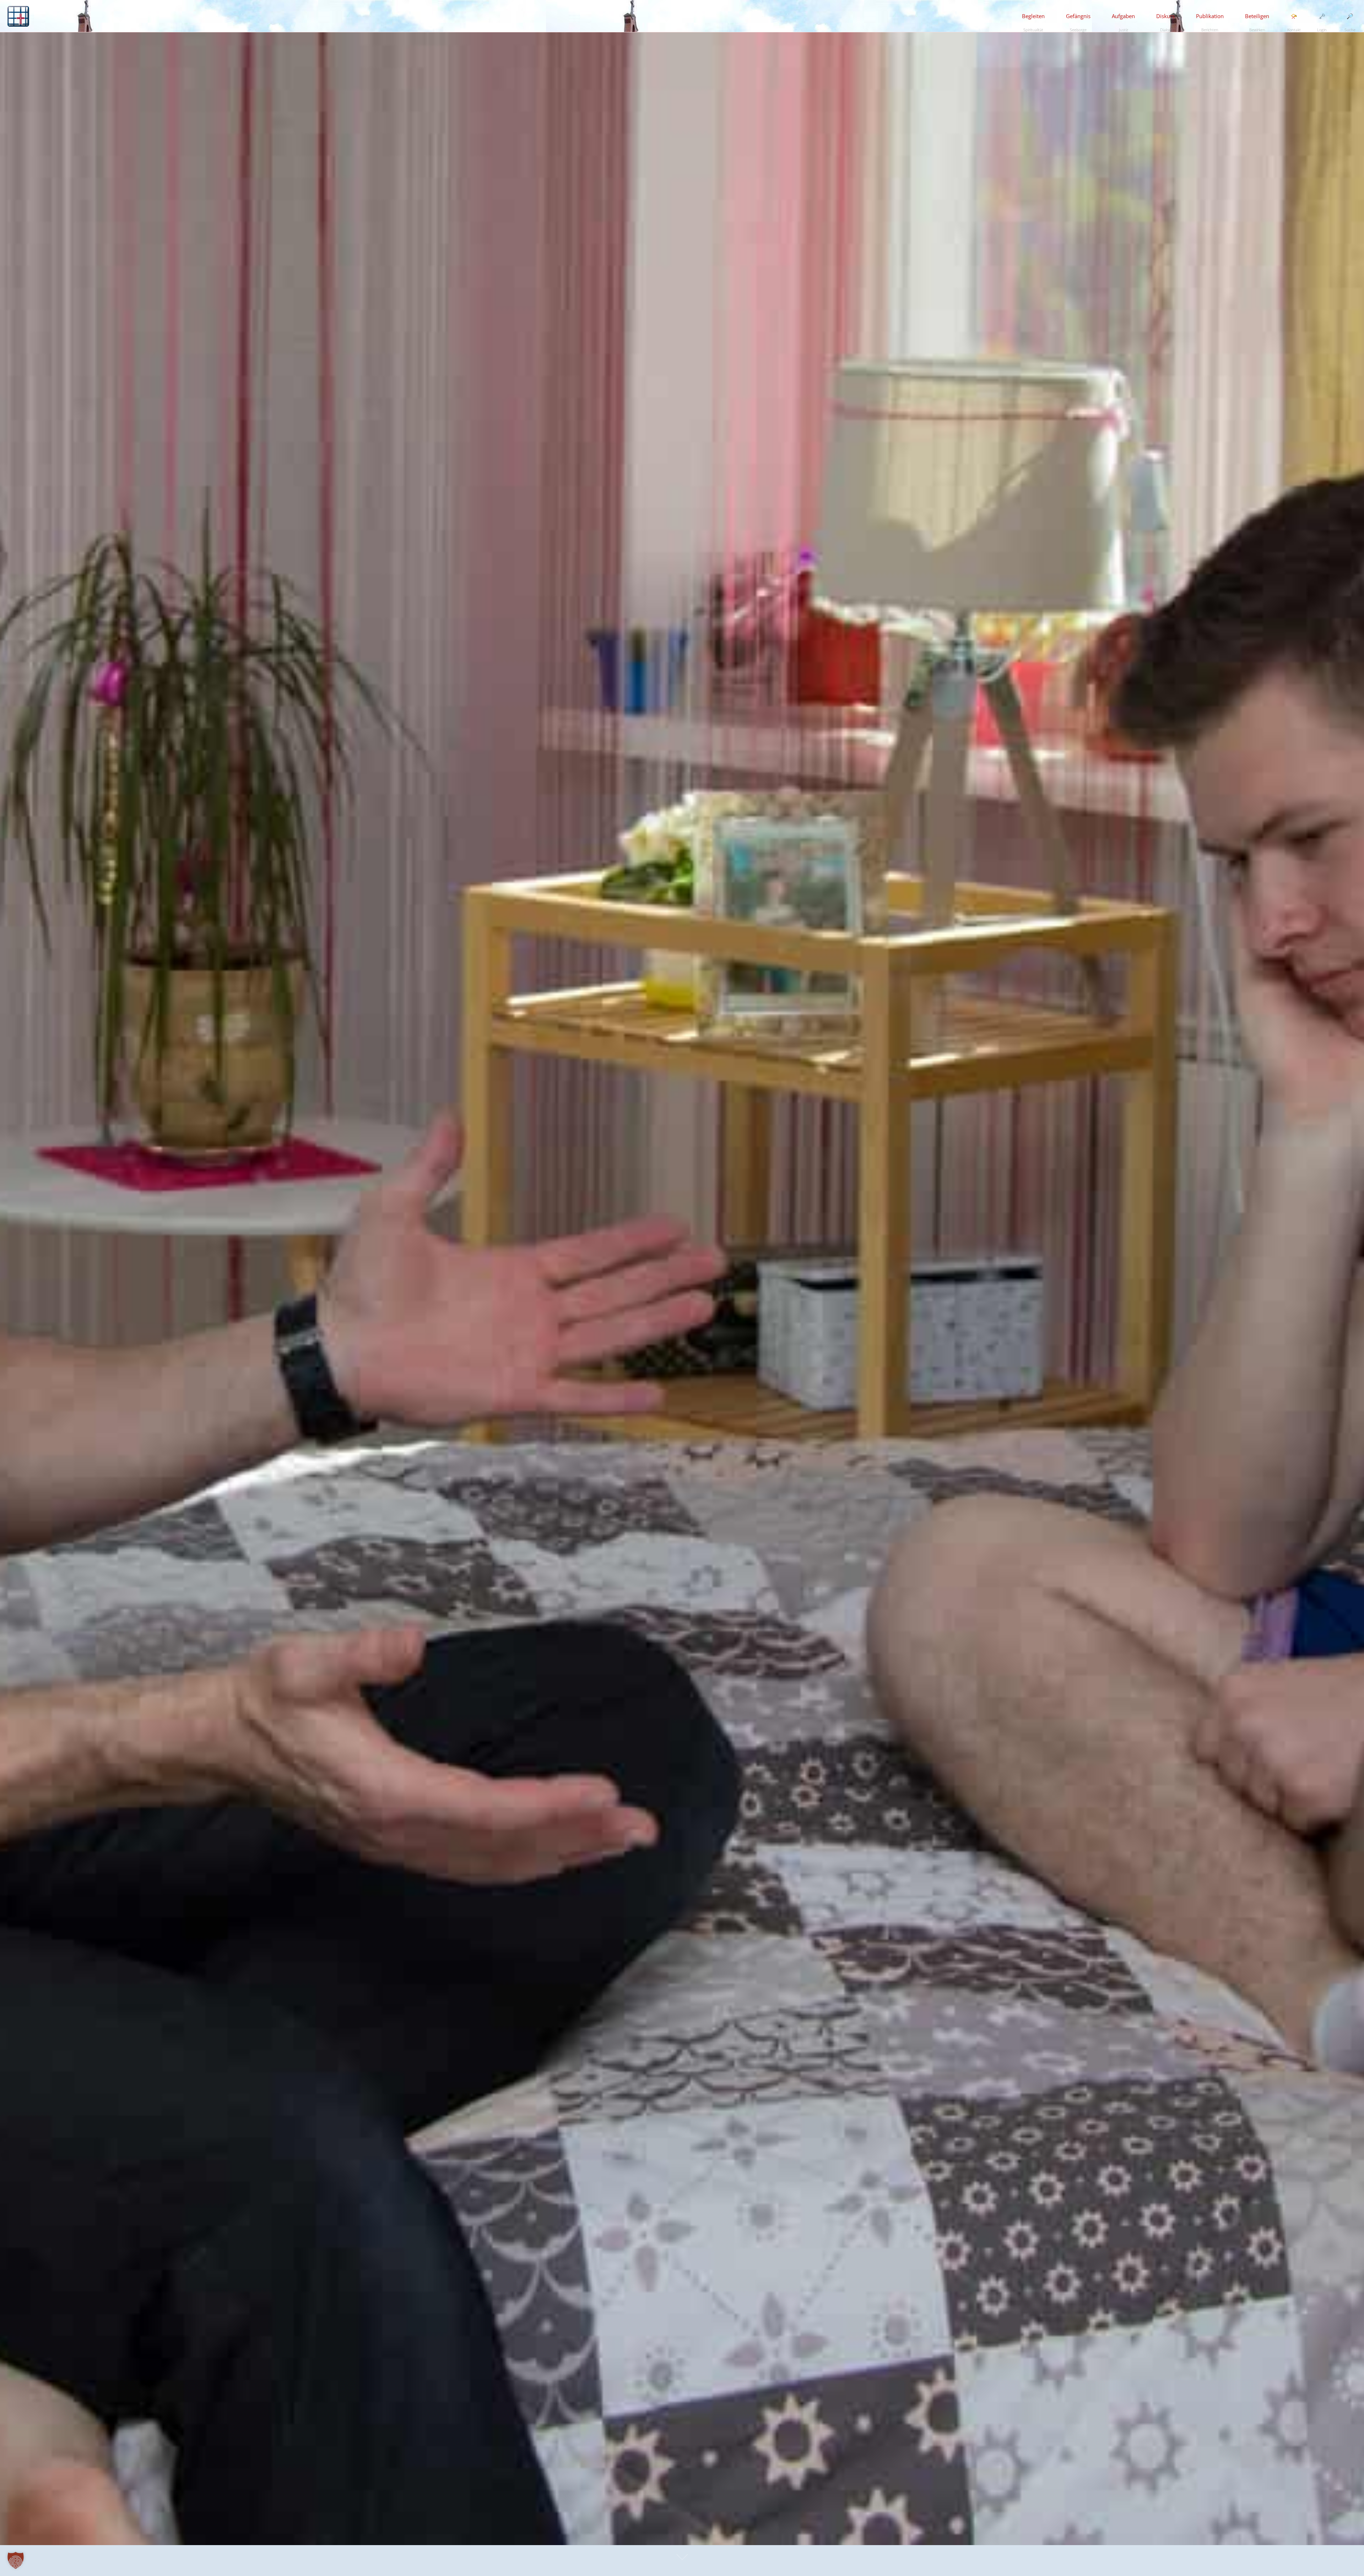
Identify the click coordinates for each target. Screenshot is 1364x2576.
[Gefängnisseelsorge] (18, 16)
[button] (16, 2560)
